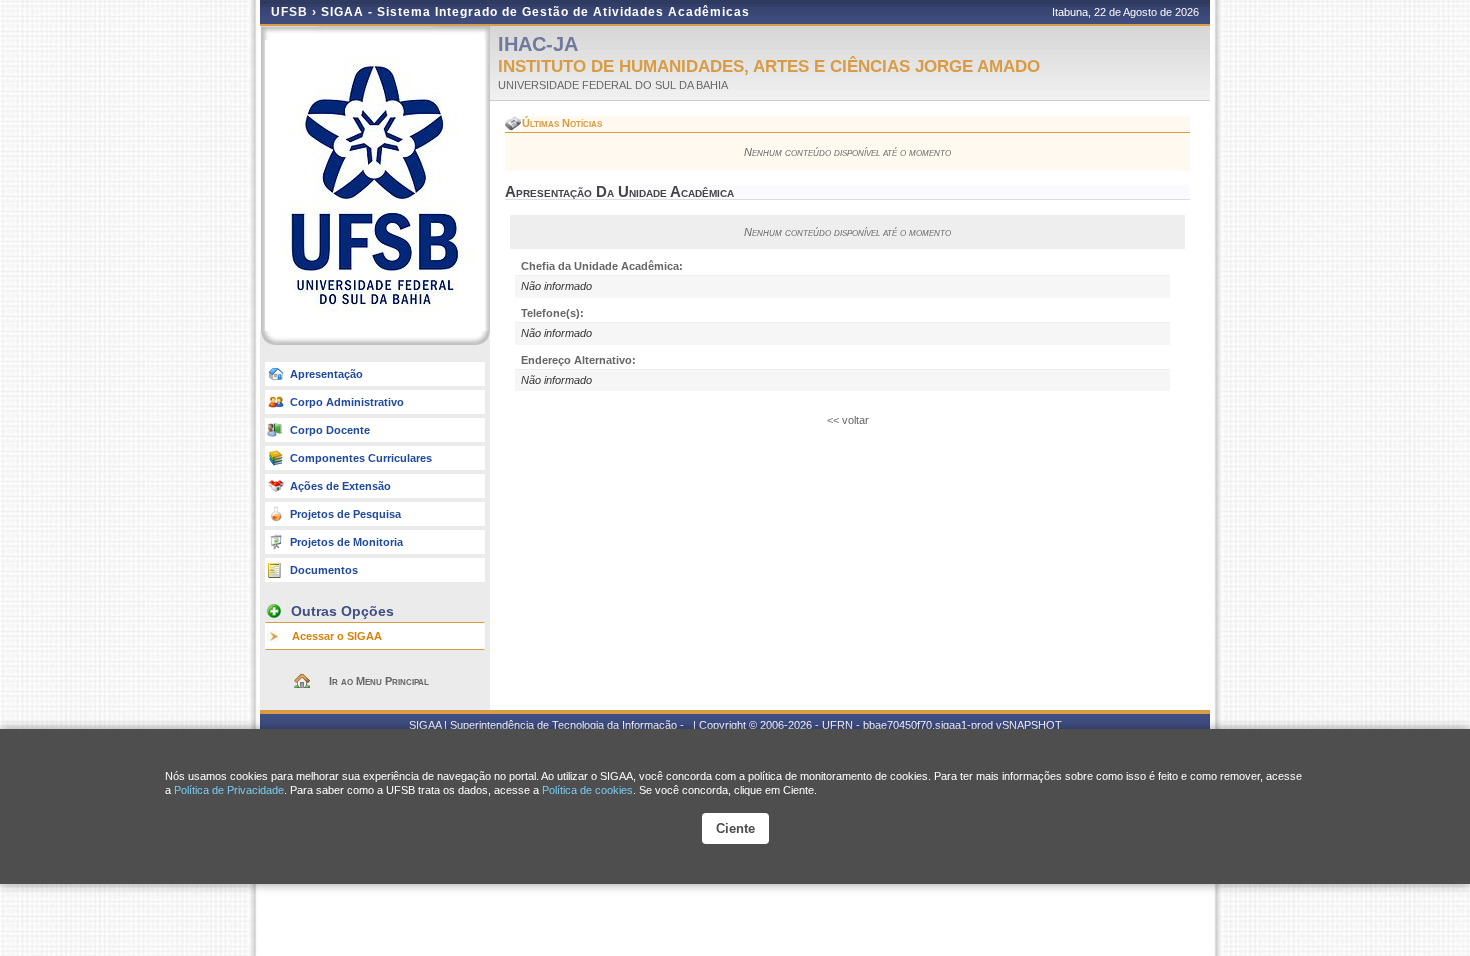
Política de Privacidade (229, 790)
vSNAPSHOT (1029, 725)
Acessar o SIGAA (337, 636)
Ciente (735, 828)
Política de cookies (587, 790)
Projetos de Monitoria (346, 542)
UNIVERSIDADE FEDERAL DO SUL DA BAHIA (613, 85)
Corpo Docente (330, 430)
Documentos (324, 570)
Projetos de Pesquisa (345, 514)
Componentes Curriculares (361, 458)
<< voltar (848, 420)
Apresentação (326, 374)
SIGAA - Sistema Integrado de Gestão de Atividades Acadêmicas (535, 12)
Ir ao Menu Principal (379, 681)
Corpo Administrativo (347, 402)
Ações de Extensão (340, 486)
